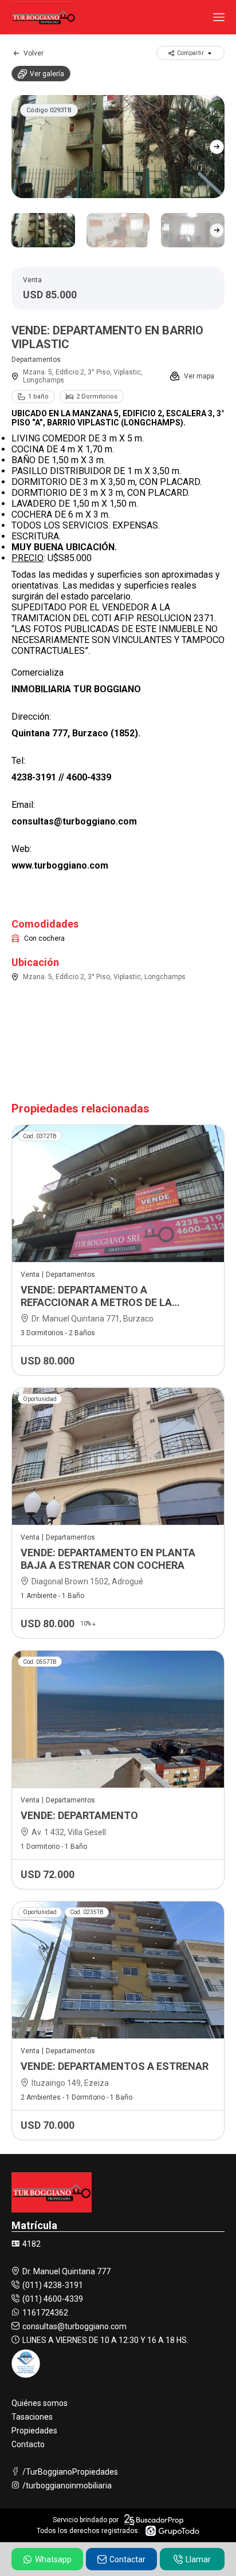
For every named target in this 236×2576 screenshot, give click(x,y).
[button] (217, 147)
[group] (118, 147)
